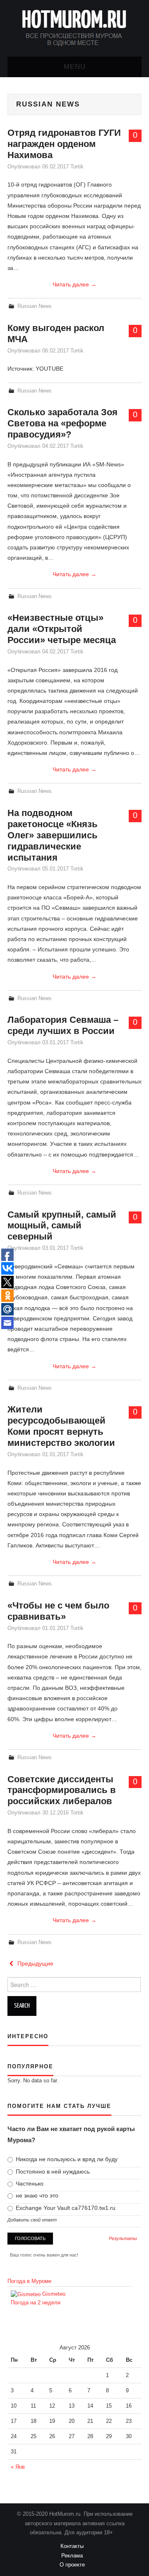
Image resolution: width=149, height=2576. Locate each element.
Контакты (74, 2546)
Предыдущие (35, 1963)
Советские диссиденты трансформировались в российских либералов (62, 1790)
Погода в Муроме (29, 2281)
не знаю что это (36, 2195)
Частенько (29, 2183)
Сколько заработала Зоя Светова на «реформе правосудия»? (62, 423)
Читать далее (74, 284)
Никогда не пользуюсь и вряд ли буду (66, 2159)
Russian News (35, 306)
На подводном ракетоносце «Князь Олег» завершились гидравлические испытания (53, 835)
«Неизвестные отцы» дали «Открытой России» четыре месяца (62, 629)
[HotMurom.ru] (74, 28)
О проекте (75, 2565)
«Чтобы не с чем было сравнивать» (58, 1611)
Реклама (74, 2556)
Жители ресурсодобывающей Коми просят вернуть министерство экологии (61, 1426)
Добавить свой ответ (32, 2220)
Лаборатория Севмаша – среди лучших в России (63, 1025)
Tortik (77, 167)
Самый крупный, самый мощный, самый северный (62, 1226)
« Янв (18, 2467)
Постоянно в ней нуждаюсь (52, 2172)
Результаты (123, 2239)
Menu (75, 67)
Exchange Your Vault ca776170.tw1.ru (65, 2208)
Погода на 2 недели (36, 2303)
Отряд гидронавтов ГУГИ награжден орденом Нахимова (64, 144)
